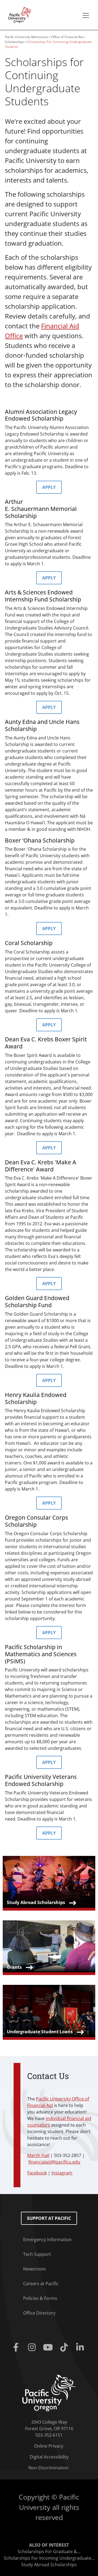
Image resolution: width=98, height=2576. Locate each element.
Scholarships (14, 42)
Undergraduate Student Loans (40, 2032)
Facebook (37, 2173)
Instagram (62, 2173)
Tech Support (37, 2254)
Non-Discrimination (48, 2468)
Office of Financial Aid (67, 37)
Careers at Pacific (41, 2284)
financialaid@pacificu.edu (54, 2162)
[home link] (49, 2393)
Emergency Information (47, 2239)
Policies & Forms (40, 2298)
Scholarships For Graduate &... (49, 2552)
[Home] (19, 14)
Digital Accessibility (49, 2457)
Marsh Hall (38, 2155)
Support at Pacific (49, 2218)
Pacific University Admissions (27, 37)
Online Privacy (49, 2446)
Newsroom (34, 2269)
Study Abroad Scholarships (36, 1902)
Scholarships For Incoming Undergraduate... (49, 2558)
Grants (14, 1967)
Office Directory (39, 2313)
